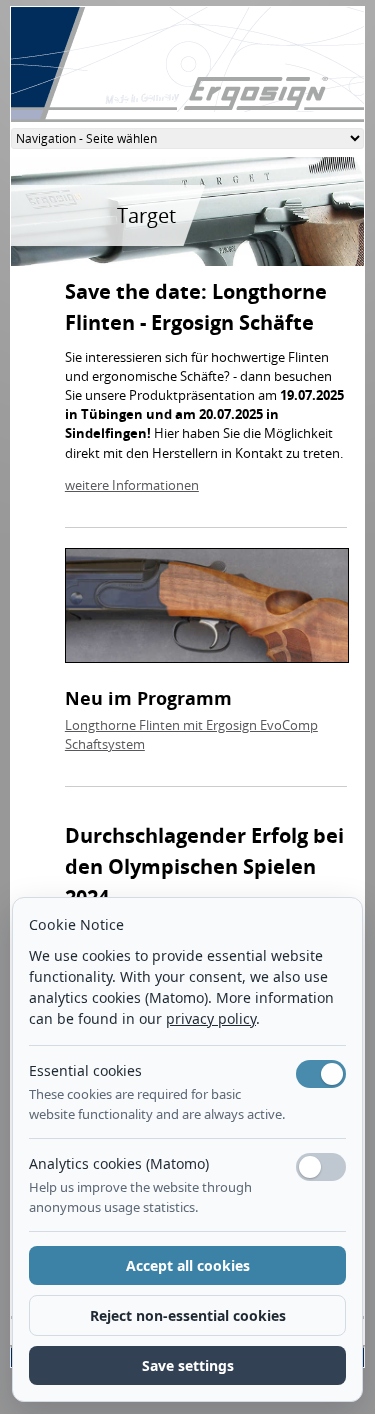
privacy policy (211, 1018)
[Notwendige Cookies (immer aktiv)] (321, 1074)
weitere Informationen (132, 485)
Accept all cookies (188, 1265)
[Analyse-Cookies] (321, 1167)
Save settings (188, 1365)
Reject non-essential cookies (188, 1315)
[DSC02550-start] (207, 610)
